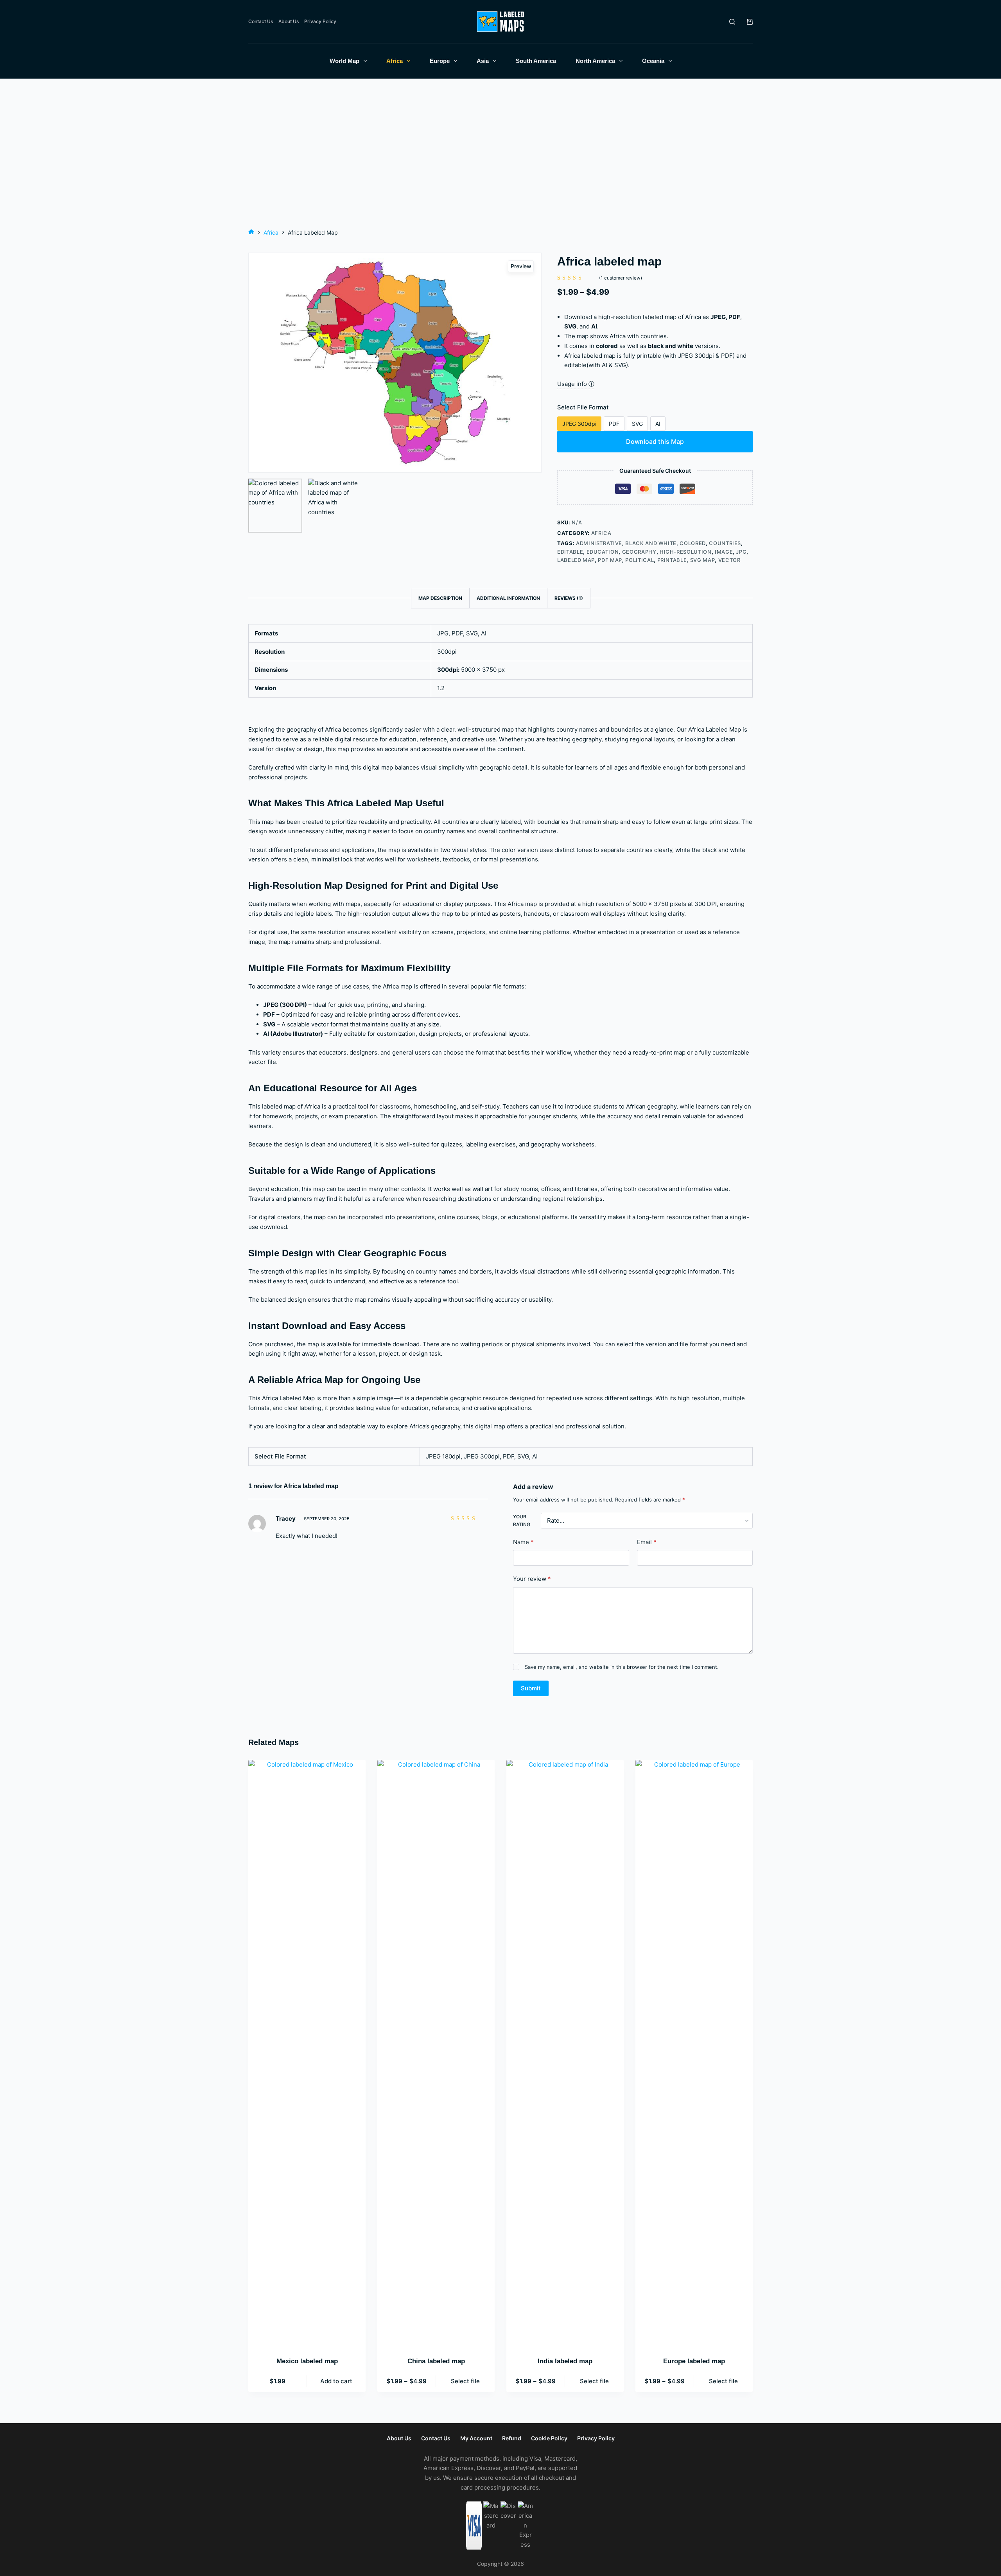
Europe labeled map (694, 2361)
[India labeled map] (565, 2053)
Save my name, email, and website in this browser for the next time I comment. (622, 1667)
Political (640, 560)
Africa (395, 61)
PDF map (610, 560)
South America (536, 61)
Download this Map (655, 441)
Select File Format (583, 407)
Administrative (599, 543)
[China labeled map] (436, 2053)
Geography (639, 552)
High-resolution (686, 552)
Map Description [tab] (440, 598)
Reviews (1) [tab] (569, 598)
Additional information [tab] (508, 598)
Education (603, 552)
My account (476, 2438)
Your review (532, 1579)
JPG (741, 552)
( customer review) (621, 278)
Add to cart (336, 2381)
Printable (672, 560)
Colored (693, 543)
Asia (483, 61)
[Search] (732, 22)
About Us (289, 21)
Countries (725, 543)
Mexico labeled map (307, 2361)
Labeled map (576, 560)
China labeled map (436, 2361)
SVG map (703, 560)
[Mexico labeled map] (307, 2053)
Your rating (522, 1520)
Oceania (653, 61)
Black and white (651, 543)
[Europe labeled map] (694, 2053)
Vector (729, 560)
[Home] (251, 232)
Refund (512, 2438)
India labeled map (565, 2361)
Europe (440, 61)
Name (523, 1542)
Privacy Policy (320, 21)
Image (724, 552)
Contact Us (261, 21)
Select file (465, 2381)
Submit (531, 1688)
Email (647, 1542)
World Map (344, 61)
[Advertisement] (500, 169)
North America (595, 61)
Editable (570, 552)
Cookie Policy (549, 2438)
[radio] (579, 424)
